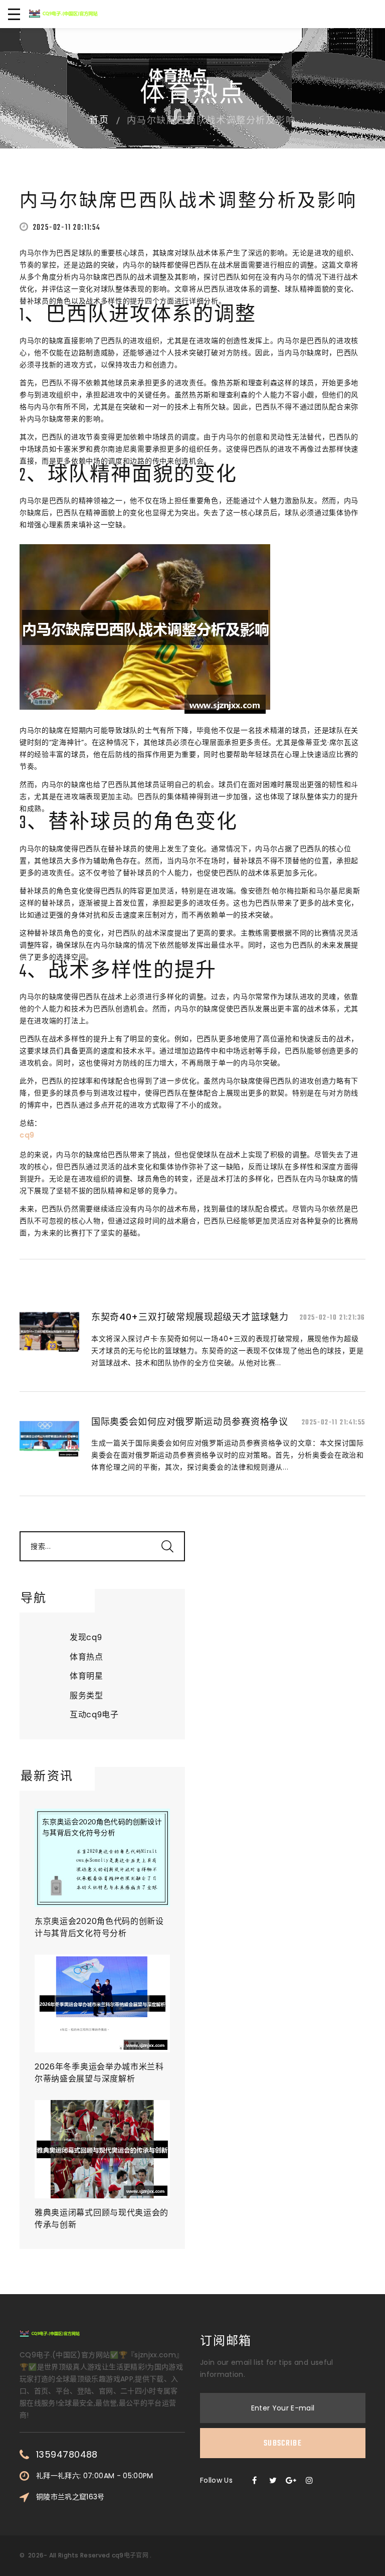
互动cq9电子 (94, 1715)
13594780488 (67, 2455)
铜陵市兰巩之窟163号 (70, 2497)
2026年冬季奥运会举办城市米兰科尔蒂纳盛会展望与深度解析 (99, 2073)
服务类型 (86, 1696)
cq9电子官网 (130, 2555)
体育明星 (86, 1676)
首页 (99, 121)
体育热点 (86, 1657)
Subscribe (283, 2444)
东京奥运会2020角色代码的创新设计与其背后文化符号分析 (99, 1927)
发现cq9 (86, 1637)
